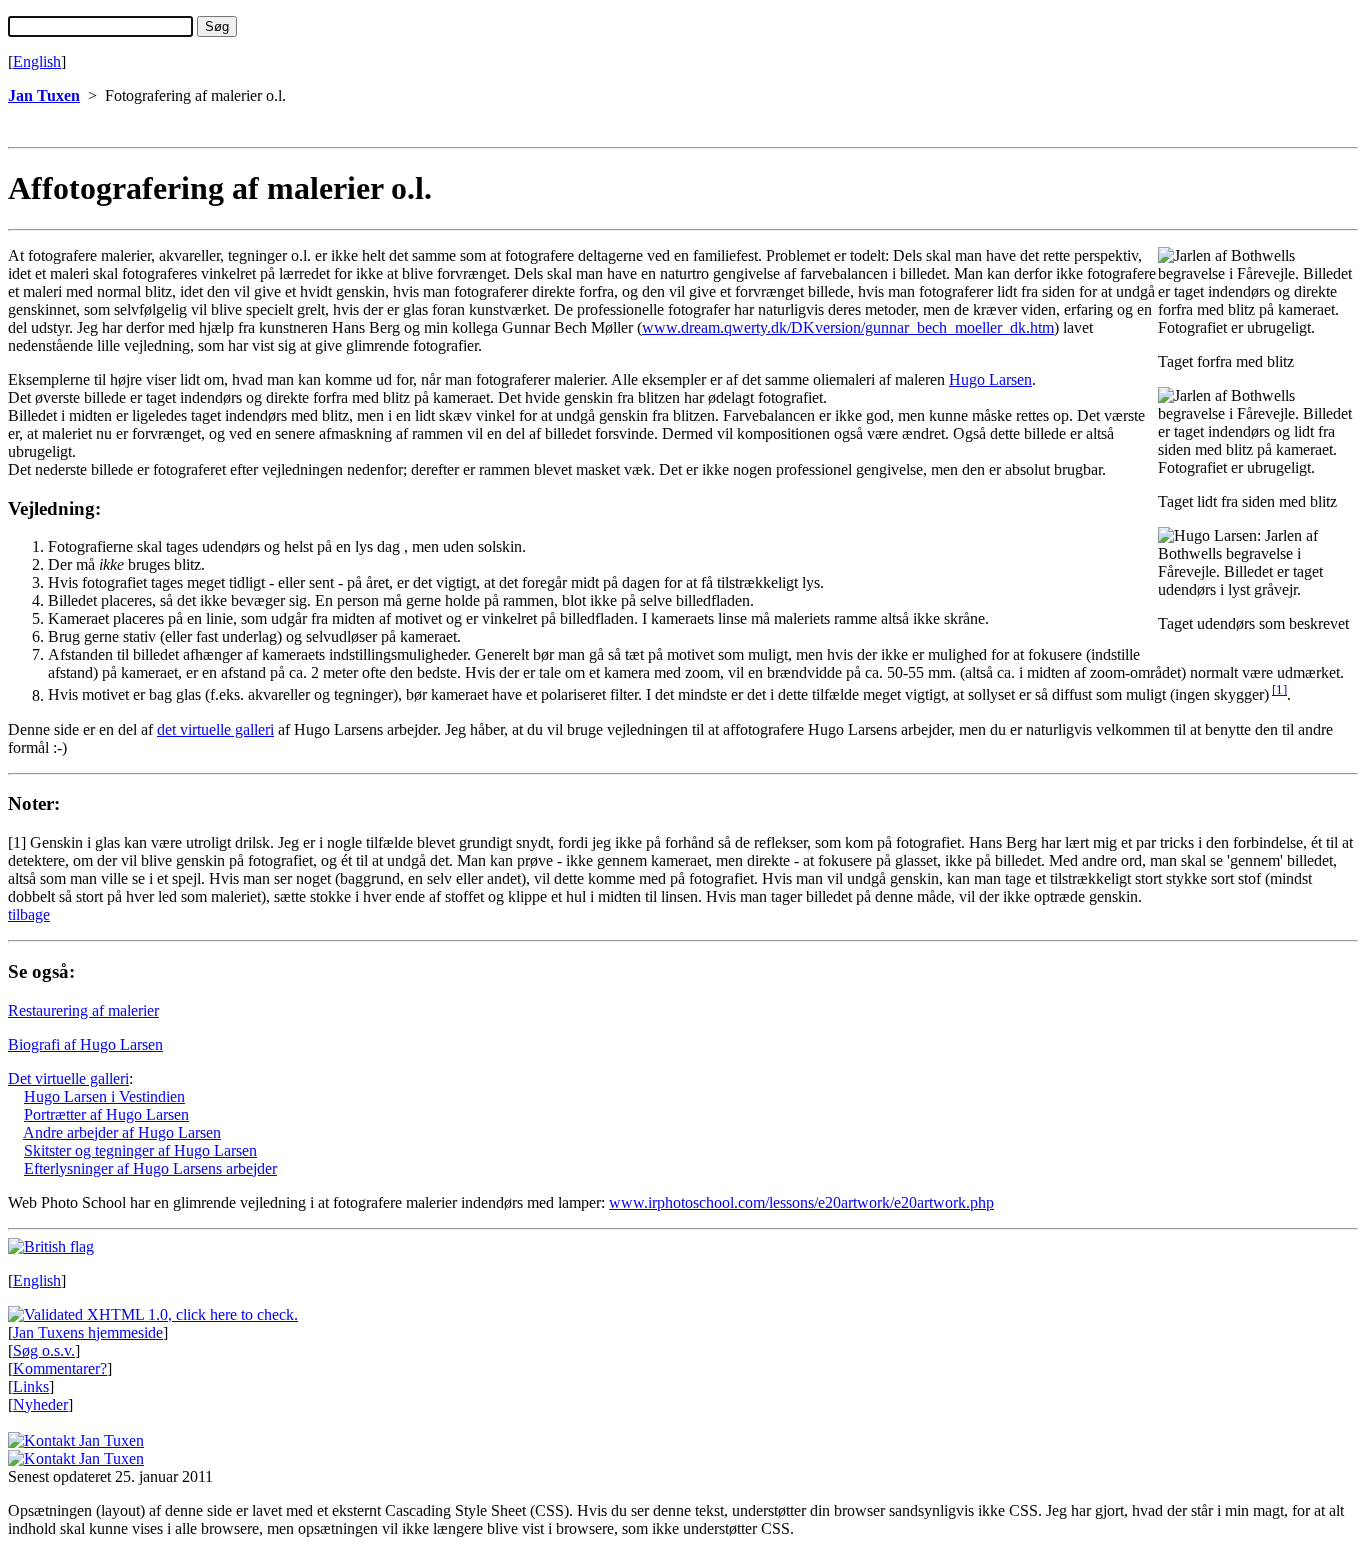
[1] (1279, 689)
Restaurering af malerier (83, 1010)
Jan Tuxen (44, 95)
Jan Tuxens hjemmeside (88, 1332)
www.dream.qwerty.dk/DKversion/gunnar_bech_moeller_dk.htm (848, 327)
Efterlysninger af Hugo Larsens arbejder (150, 1168)
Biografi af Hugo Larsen (85, 1044)
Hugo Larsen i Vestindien (104, 1096)
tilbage (29, 914)
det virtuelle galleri (215, 729)
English (37, 61)
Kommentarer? (60, 1368)
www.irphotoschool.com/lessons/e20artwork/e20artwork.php (801, 1202)
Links (31, 1386)
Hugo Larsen (990, 379)
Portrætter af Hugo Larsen (106, 1114)
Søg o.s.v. (44, 1350)
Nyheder (40, 1404)
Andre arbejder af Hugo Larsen (122, 1132)
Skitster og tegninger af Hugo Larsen (140, 1150)
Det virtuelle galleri (68, 1078)
